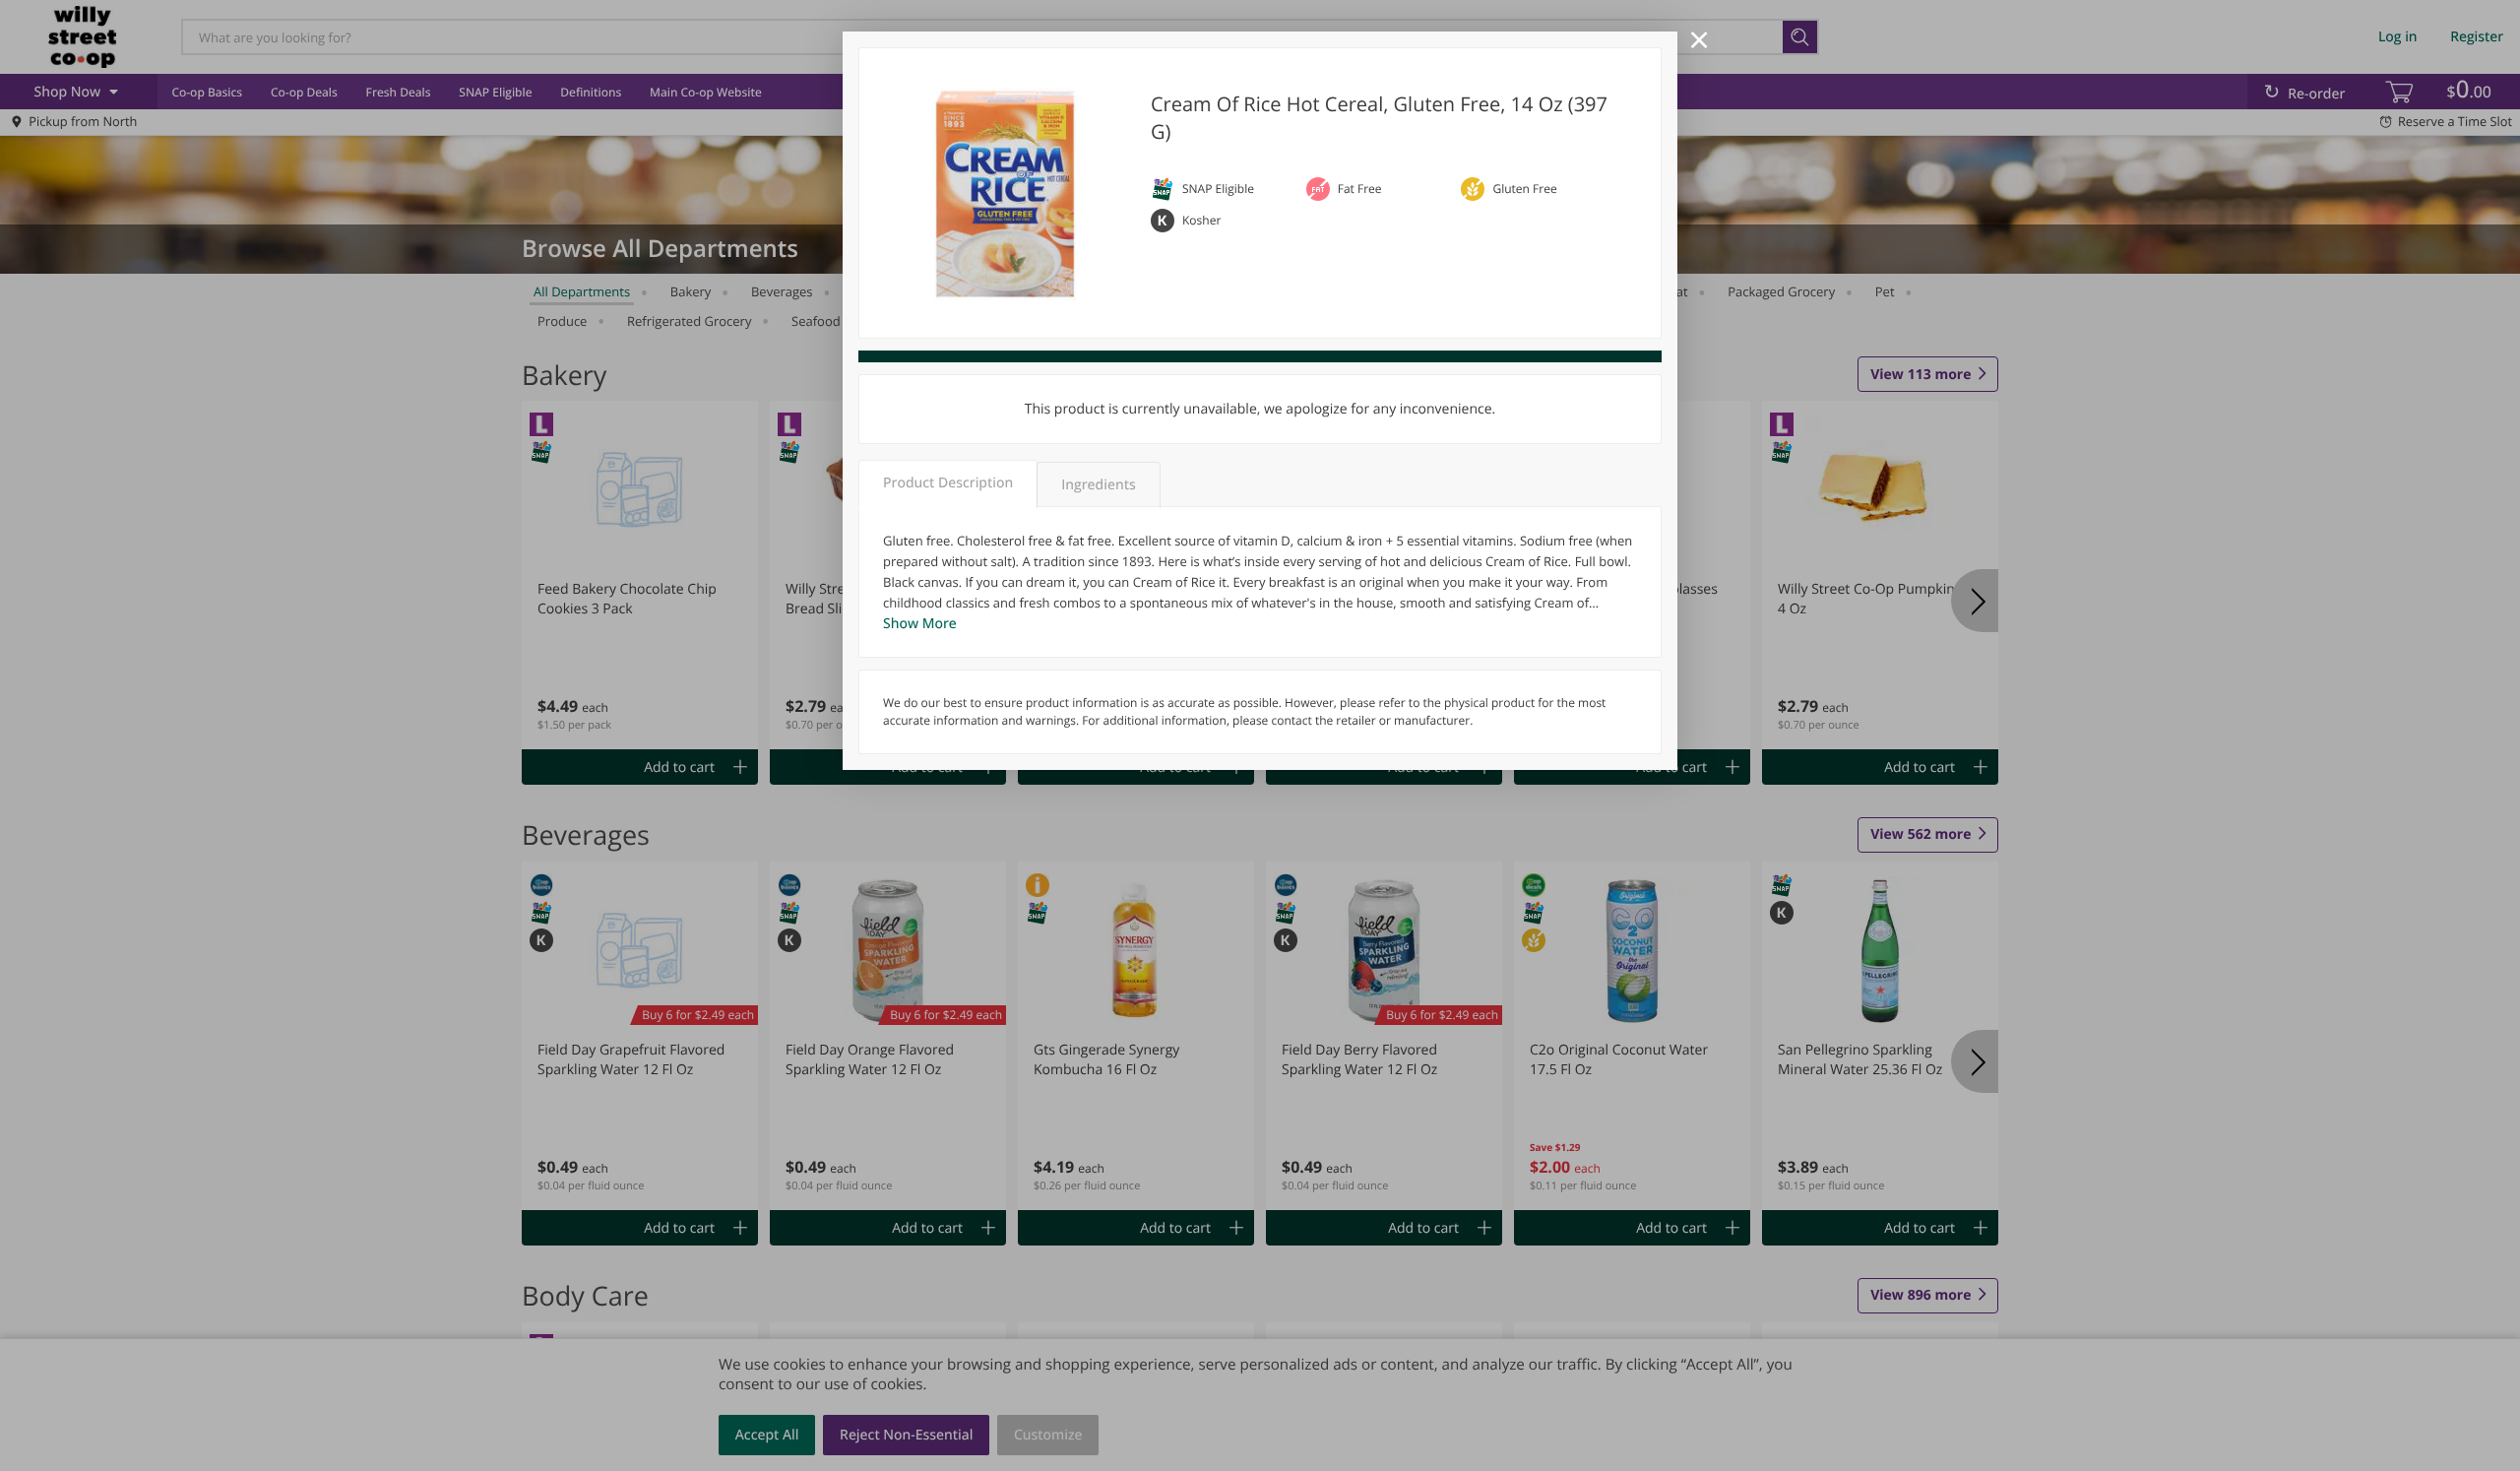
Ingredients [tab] (1098, 485)
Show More (920, 624)
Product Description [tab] (948, 483)
